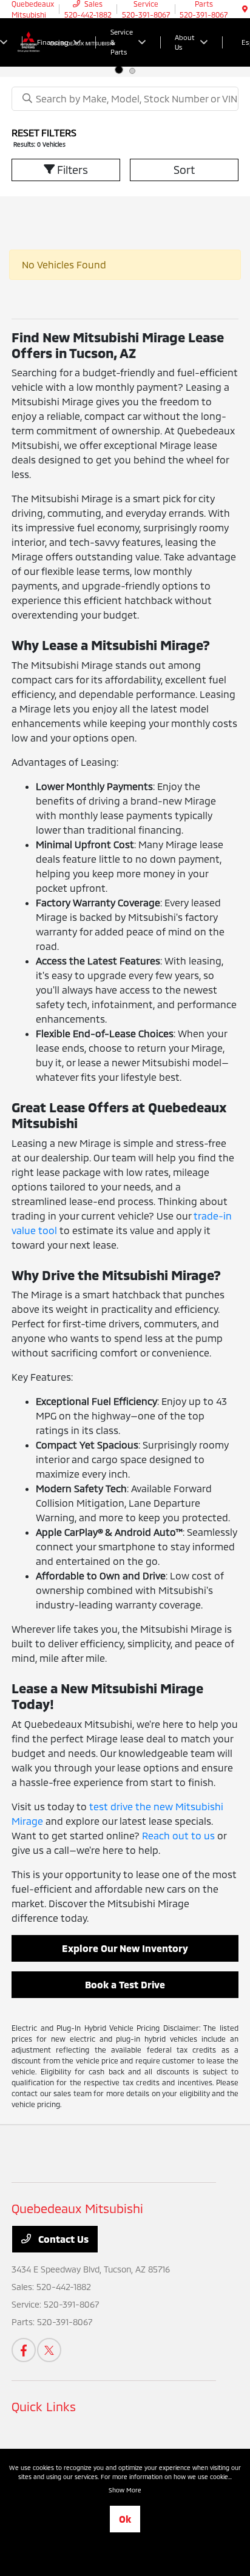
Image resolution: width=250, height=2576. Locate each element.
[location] (245, 9)
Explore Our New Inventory (125, 1948)
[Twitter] (49, 2350)
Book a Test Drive (125, 1984)
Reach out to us (178, 1835)
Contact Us (62, 2239)
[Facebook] (24, 2350)
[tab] (119, 70)
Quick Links (44, 2406)
